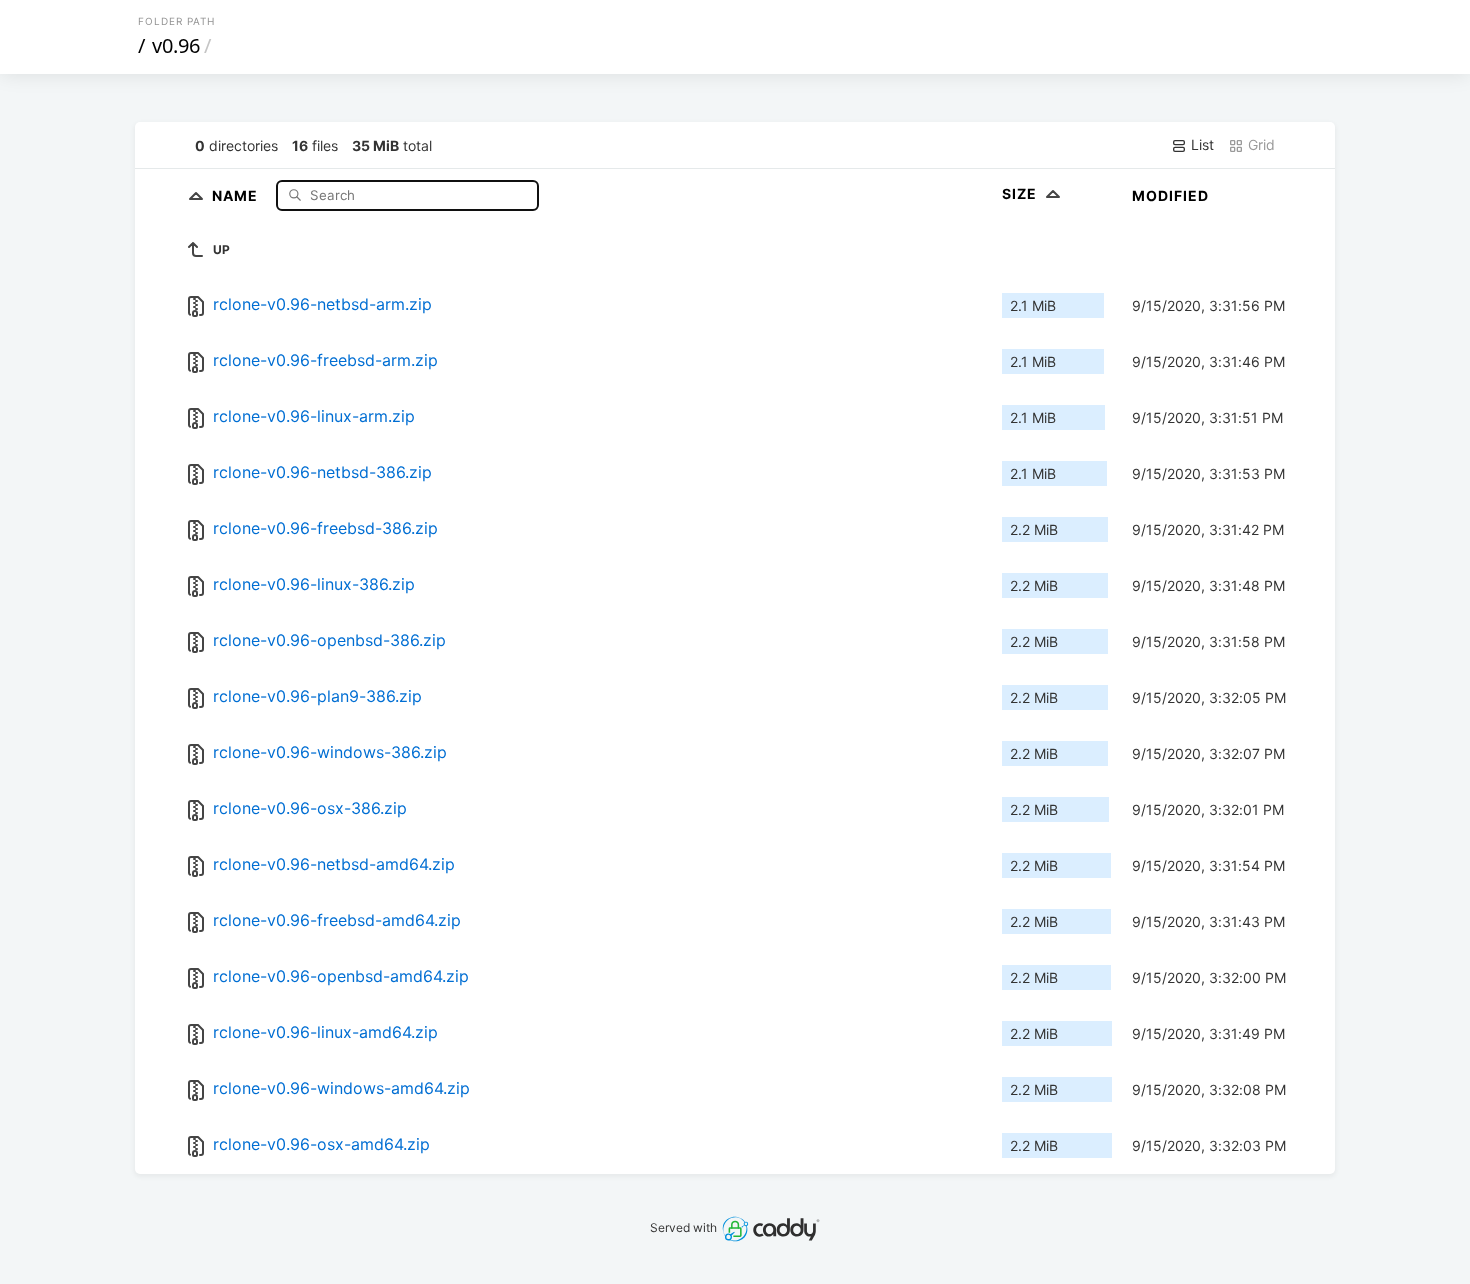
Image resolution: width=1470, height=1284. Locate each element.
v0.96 (176, 45)
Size (1021, 193)
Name (237, 194)
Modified (1170, 195)
